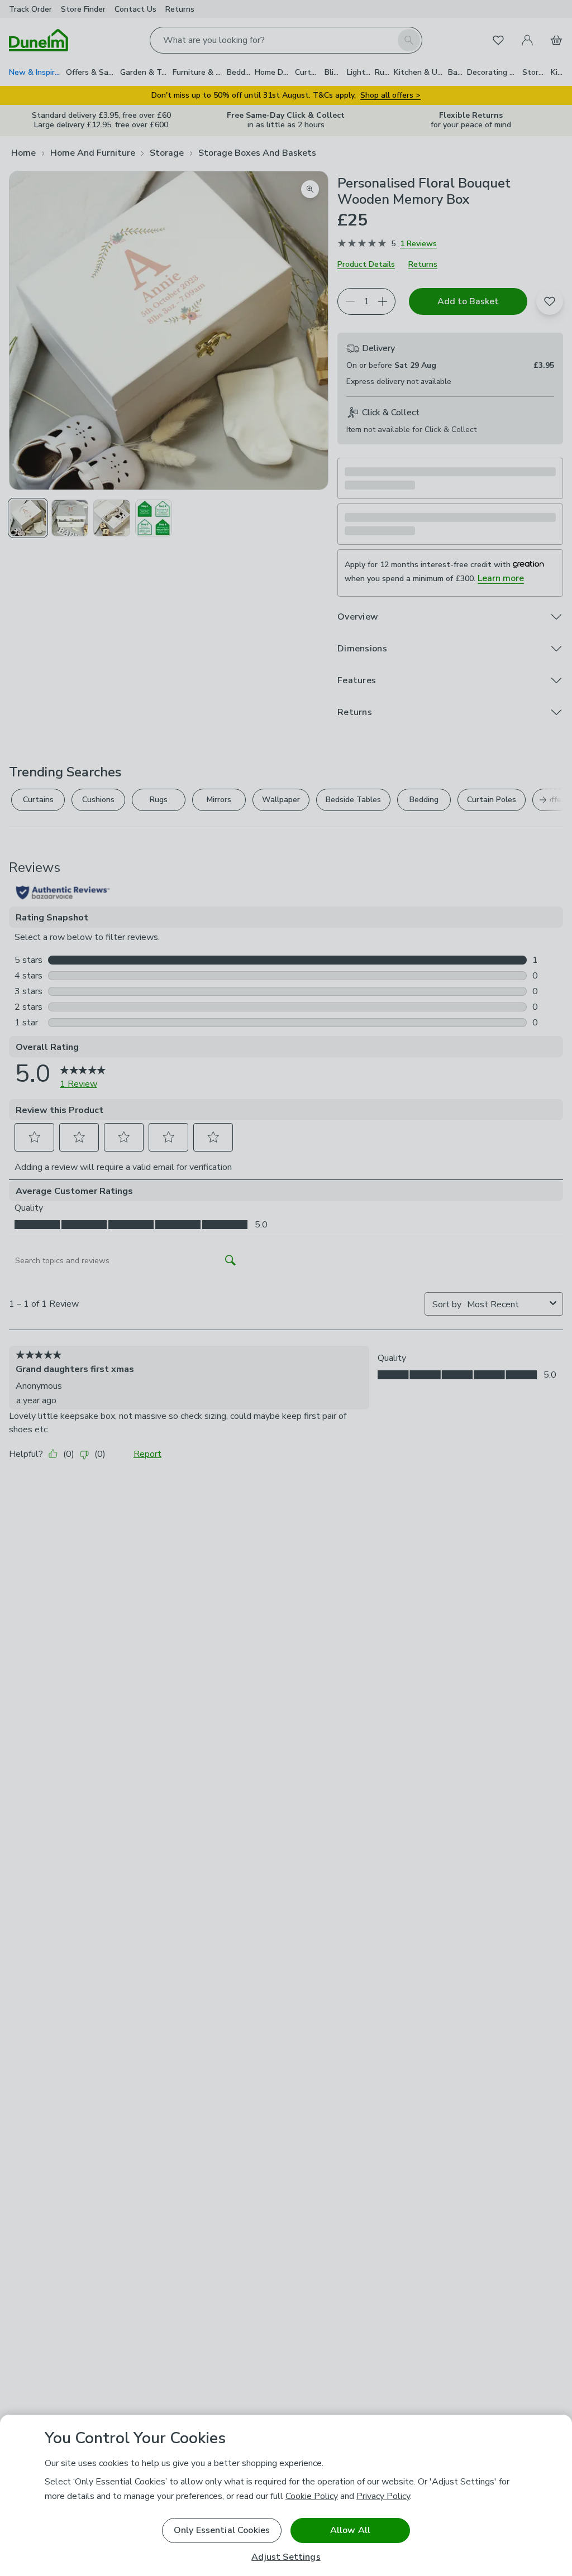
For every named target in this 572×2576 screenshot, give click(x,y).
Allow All (350, 2530)
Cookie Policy (312, 2496)
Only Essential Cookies (222, 2530)
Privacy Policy (383, 2496)
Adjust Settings (286, 2557)
